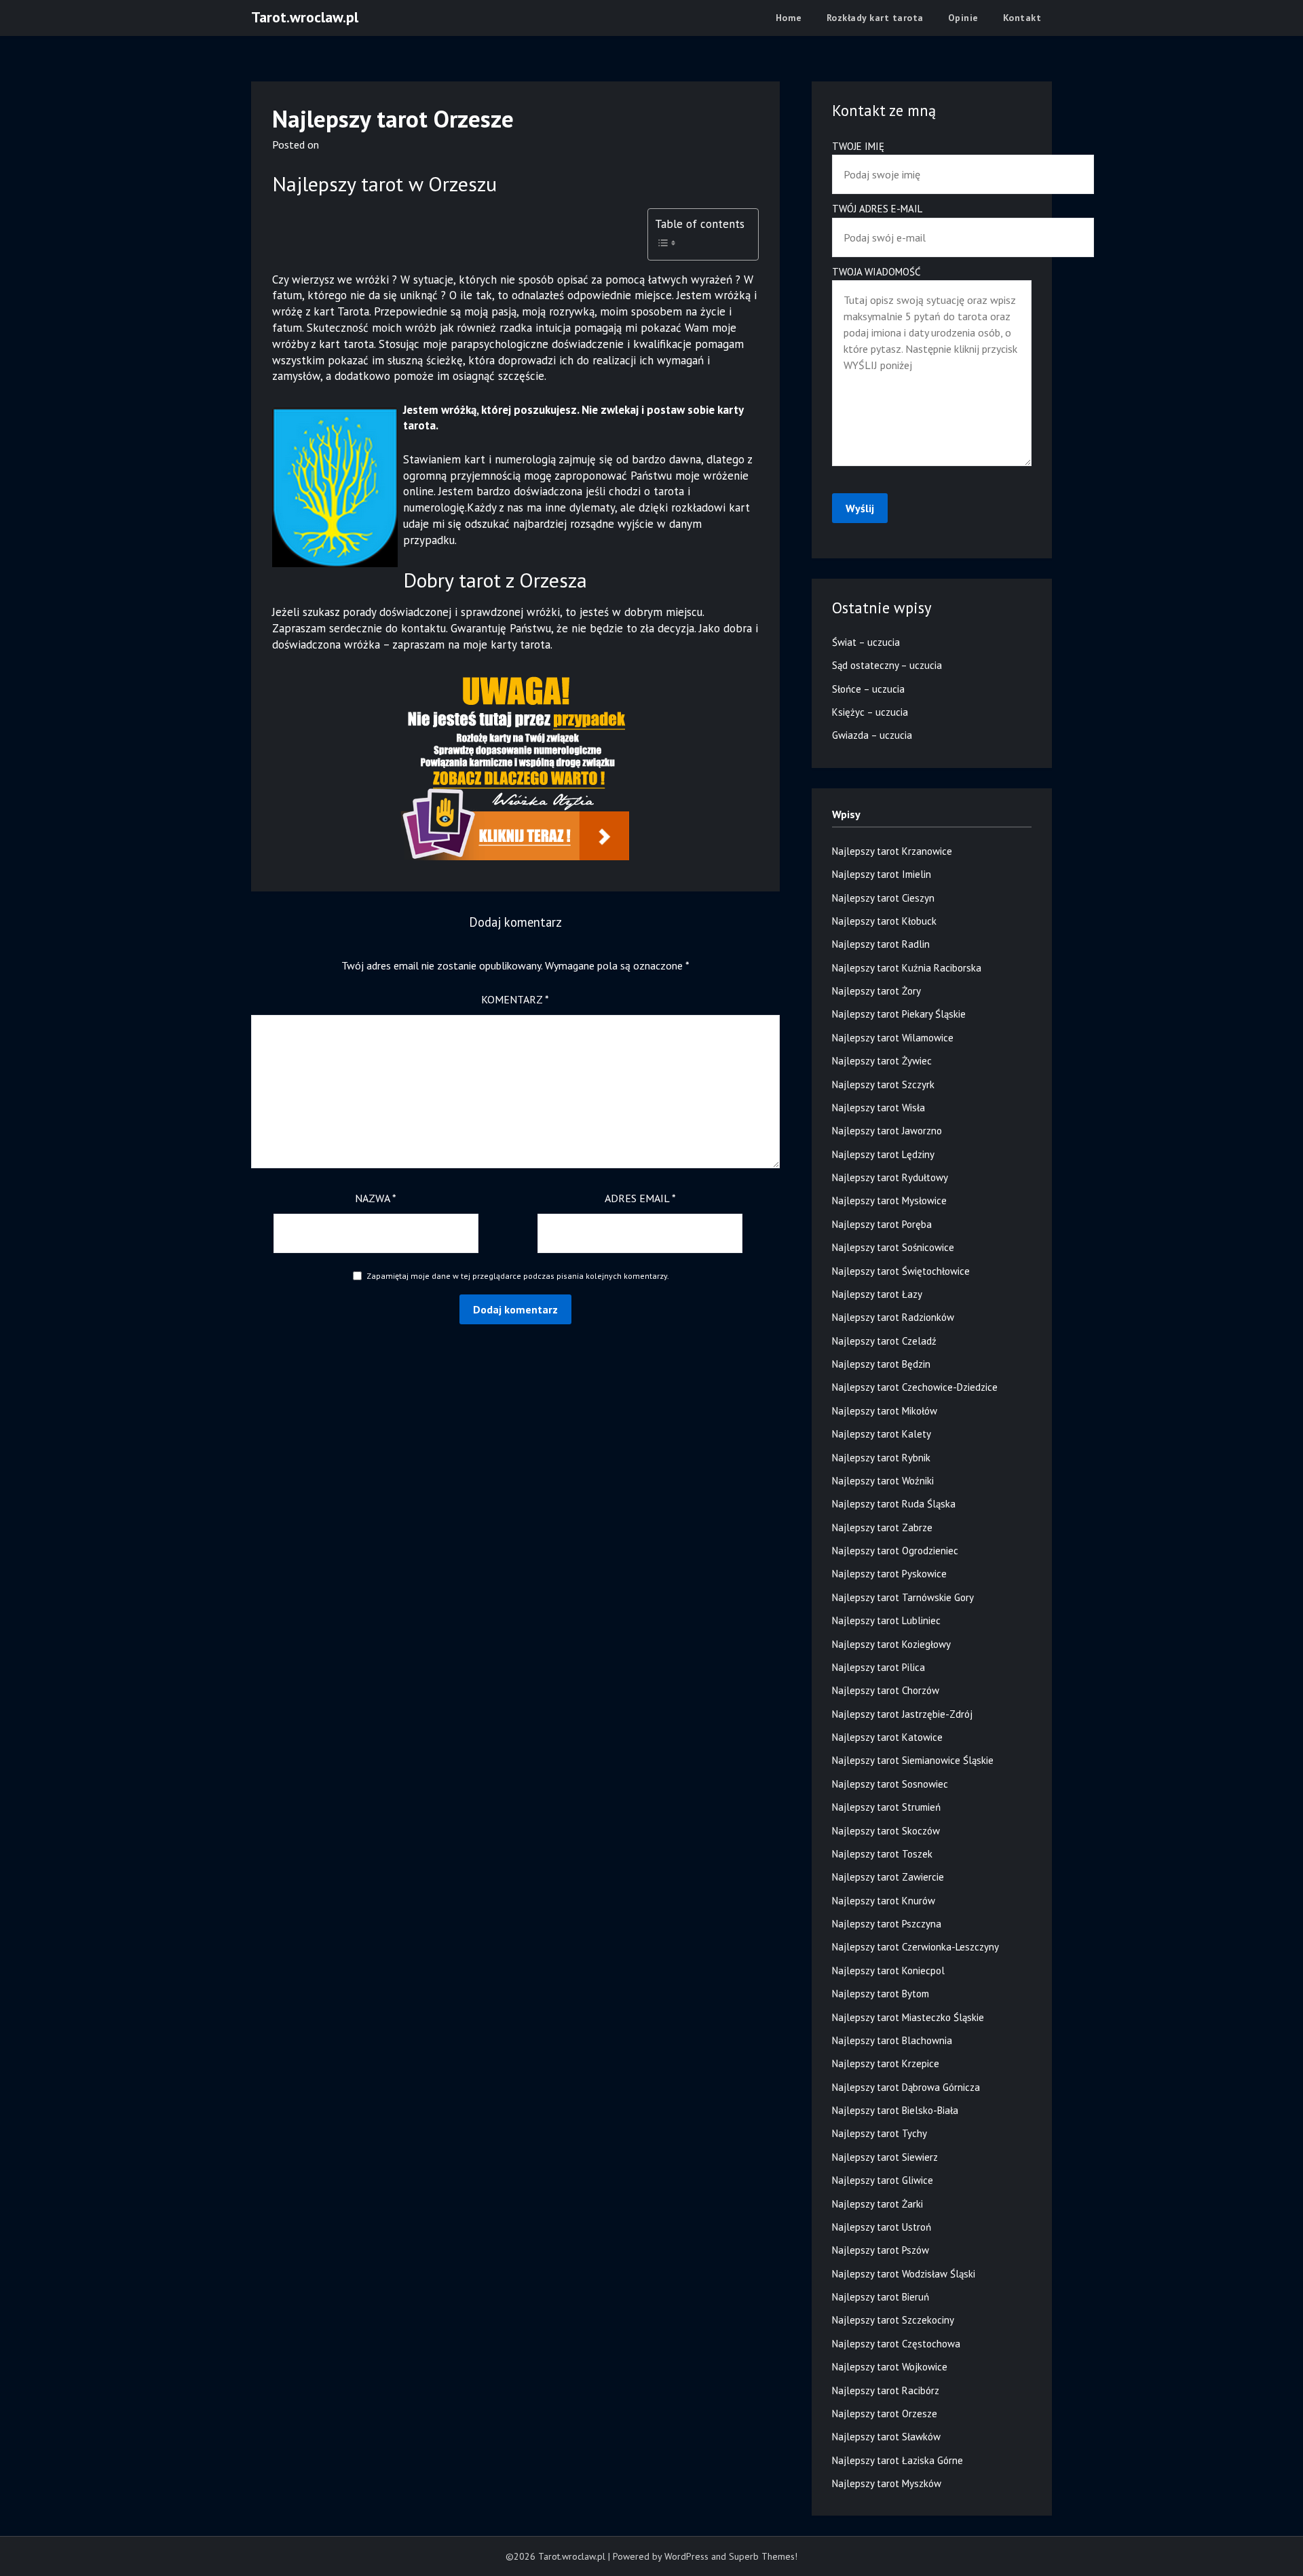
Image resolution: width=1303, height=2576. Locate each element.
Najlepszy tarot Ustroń (882, 2227)
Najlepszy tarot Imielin (882, 874)
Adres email (640, 1198)
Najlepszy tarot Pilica (879, 1667)
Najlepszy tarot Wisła (879, 1108)
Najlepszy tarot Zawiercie (888, 1877)
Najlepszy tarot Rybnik (881, 1458)
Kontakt (1022, 18)
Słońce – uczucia (868, 689)
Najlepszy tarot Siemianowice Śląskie (913, 1760)
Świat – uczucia (866, 642)
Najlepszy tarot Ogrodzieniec (895, 1551)
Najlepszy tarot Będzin (881, 1364)
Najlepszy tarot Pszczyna (887, 1924)
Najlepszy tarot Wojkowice (890, 2367)
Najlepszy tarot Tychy (880, 2133)
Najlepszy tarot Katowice (887, 1737)
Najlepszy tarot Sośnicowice (893, 1247)
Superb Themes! (763, 2556)
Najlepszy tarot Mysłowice (889, 1200)
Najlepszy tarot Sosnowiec (890, 1784)
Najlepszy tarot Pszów (881, 2250)
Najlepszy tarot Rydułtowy (890, 1177)
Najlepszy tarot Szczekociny (893, 2320)
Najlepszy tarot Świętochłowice (901, 1271)
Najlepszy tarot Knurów (884, 1901)
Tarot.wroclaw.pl (305, 17)
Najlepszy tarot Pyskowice (889, 1574)
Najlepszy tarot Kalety (882, 1434)
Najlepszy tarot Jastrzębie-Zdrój (902, 1714)
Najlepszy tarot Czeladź (884, 1341)
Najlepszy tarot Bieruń (881, 2297)
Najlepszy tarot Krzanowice (892, 851)
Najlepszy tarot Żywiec (882, 1061)
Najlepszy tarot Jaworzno (887, 1131)
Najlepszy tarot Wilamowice (893, 1038)
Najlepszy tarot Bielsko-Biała (895, 2110)
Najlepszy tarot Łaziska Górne (898, 2460)
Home (789, 18)
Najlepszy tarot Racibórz (886, 2390)
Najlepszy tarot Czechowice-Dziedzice (915, 1387)
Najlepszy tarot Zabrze (882, 1527)
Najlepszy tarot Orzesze (885, 2414)
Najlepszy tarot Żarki (877, 2204)
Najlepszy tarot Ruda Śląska (894, 1504)
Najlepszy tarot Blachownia (892, 2040)
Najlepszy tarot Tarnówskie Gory (903, 1597)
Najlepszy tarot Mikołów (885, 1411)
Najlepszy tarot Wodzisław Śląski (904, 2274)
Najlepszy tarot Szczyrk (883, 1084)
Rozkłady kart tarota (875, 18)
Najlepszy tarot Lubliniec (886, 1620)
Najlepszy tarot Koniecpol (888, 1971)
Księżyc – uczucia (870, 712)
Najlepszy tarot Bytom (881, 1994)
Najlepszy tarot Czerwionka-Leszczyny (915, 1947)
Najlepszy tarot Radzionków (893, 1317)
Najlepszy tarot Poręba (882, 1224)
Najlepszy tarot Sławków (886, 2437)
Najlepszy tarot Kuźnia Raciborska (907, 968)
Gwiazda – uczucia (872, 735)
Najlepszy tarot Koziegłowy (891, 1644)
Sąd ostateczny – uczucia (887, 665)
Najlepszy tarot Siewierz (885, 2157)
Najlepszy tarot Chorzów (886, 1690)
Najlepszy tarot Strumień (886, 1807)
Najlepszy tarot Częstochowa (896, 2344)
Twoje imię (858, 146)
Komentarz (515, 999)
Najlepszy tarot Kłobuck (884, 921)
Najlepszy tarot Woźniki (883, 1481)
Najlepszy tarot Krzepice (886, 2063)
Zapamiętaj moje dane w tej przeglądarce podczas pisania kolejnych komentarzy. (518, 1276)
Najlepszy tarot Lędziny (883, 1154)
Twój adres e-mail (877, 209)
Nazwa (376, 1198)
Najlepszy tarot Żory (876, 991)
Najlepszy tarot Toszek (882, 1854)
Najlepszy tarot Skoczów (886, 1831)
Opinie (963, 18)
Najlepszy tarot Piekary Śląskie (899, 1014)
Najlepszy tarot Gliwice (883, 2180)
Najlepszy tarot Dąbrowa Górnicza (906, 2087)
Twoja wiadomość (876, 272)
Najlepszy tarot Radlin (881, 944)
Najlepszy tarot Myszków (887, 2483)
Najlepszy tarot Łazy (877, 1294)
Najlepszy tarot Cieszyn (883, 898)
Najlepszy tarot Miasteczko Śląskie (908, 2017)
